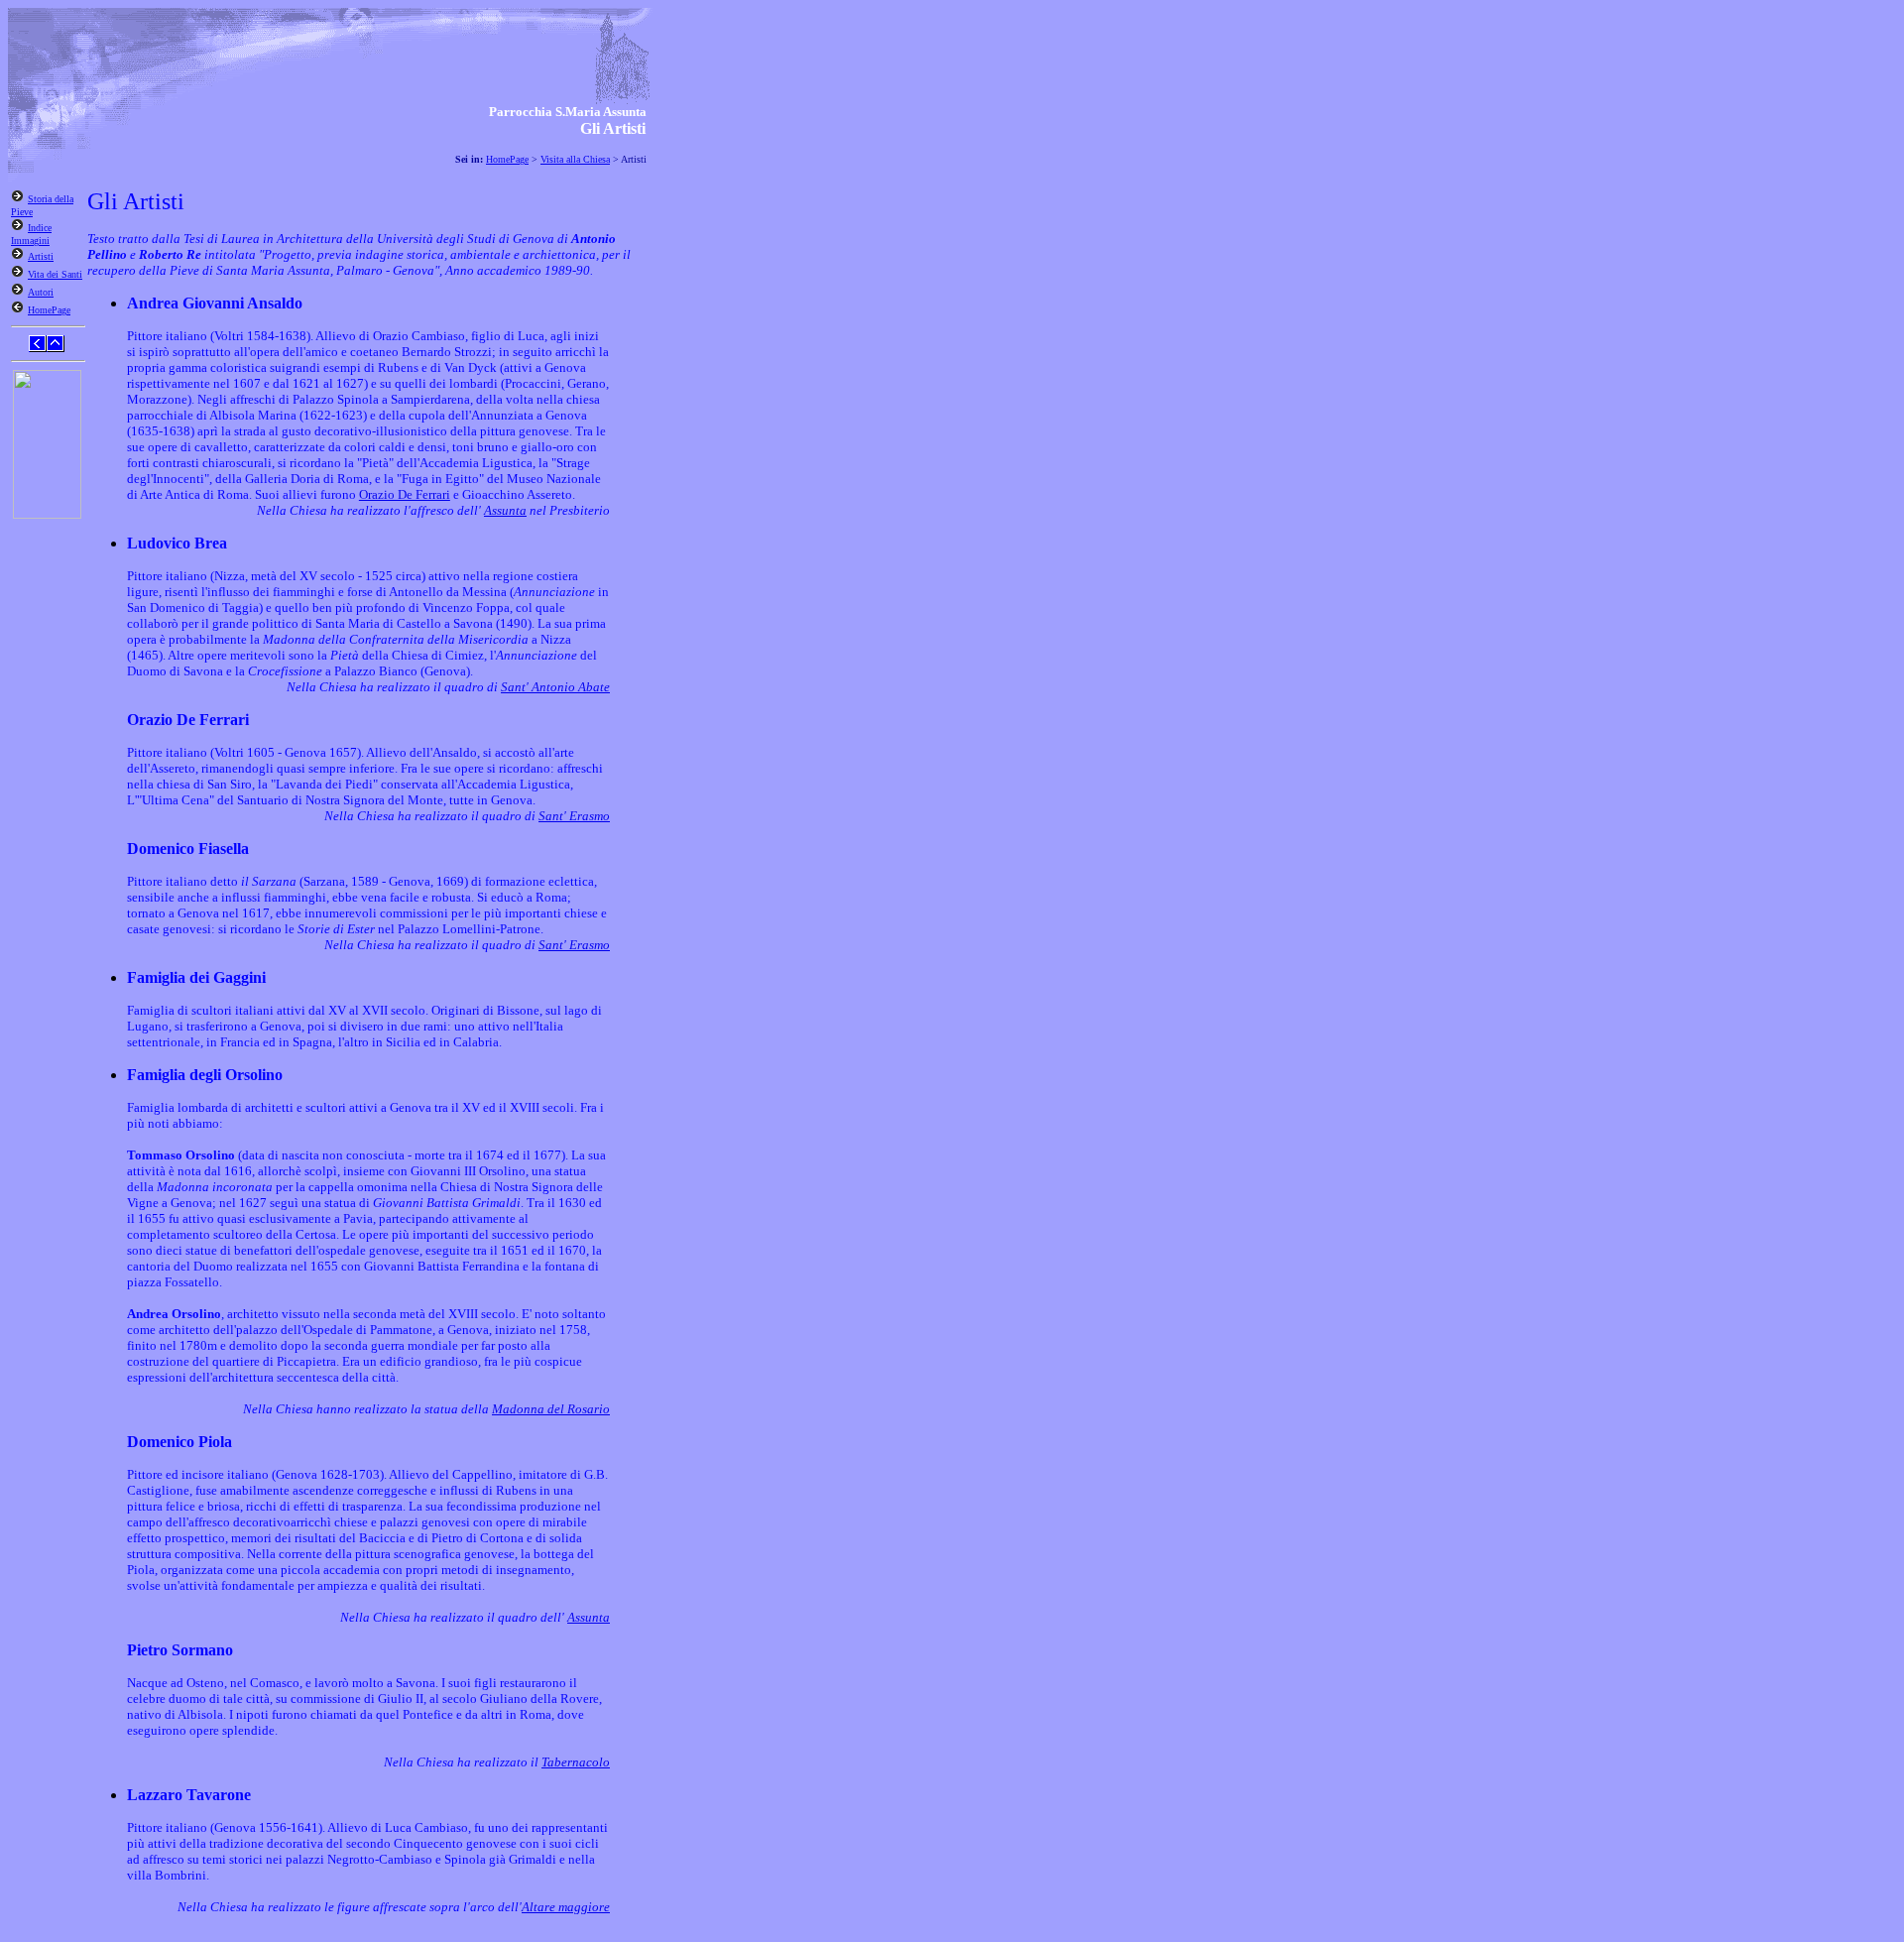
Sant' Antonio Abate (555, 687)
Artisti (41, 256)
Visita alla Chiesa (575, 159)
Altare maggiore (566, 1907)
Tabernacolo (576, 1762)
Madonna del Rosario (551, 1409)
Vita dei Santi (55, 274)
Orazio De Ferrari (405, 494)
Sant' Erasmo (574, 816)
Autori (41, 292)
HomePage (507, 159)
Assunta (505, 510)
